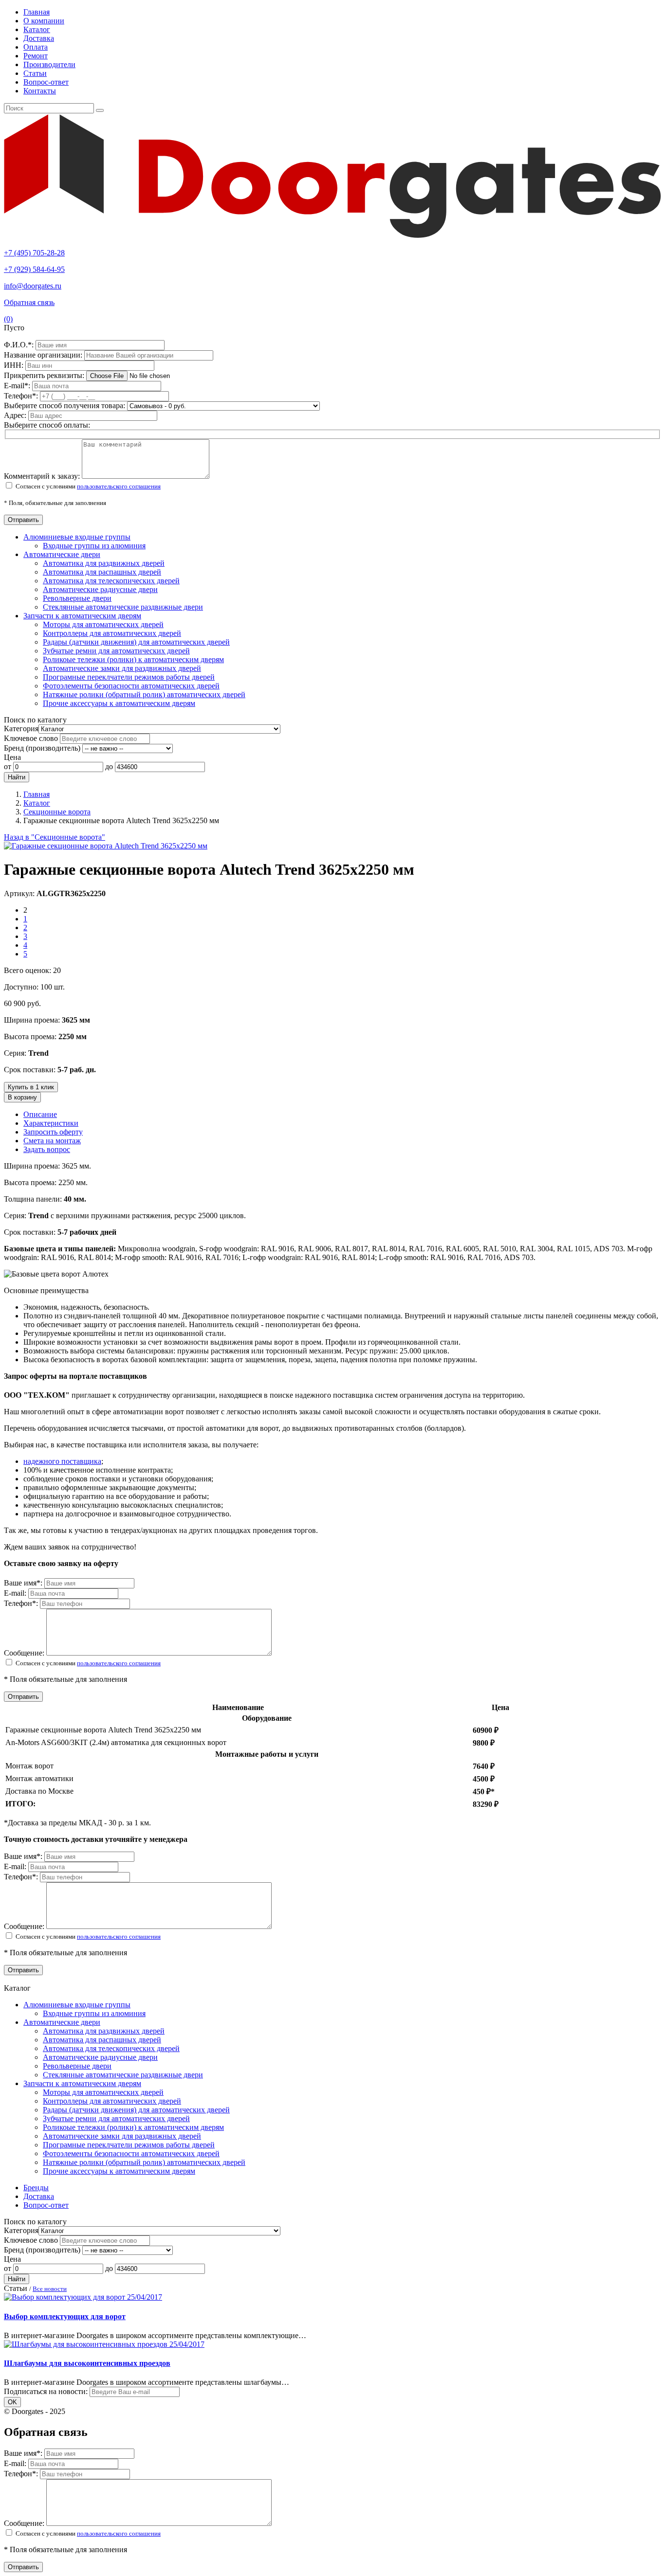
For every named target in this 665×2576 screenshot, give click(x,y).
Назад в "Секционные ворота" (55, 837)
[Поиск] (100, 110)
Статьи (35, 73)
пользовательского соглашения (119, 486)
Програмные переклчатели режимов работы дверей (129, 677)
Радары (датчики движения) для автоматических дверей (136, 642)
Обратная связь (29, 302)
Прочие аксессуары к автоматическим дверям (119, 703)
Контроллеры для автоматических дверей (112, 633)
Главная (37, 12)
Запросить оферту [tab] (53, 1132)
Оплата (36, 47)
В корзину (22, 1097)
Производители (49, 64)
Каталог (37, 29)
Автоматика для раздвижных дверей (104, 563)
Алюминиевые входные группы (77, 537)
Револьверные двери (77, 598)
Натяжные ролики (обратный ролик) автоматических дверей (144, 694)
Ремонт (36, 56)
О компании (44, 21)
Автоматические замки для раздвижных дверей (122, 668)
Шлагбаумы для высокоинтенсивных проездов (87, 2363)
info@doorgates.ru (33, 286)
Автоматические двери (62, 554)
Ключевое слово (31, 738)
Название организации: (44, 355)
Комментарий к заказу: (42, 476)
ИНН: (15, 365)
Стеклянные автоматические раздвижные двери (123, 607)
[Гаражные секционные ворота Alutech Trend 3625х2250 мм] (106, 846)
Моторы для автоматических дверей (103, 624)
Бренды (36, 2188)
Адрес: (16, 415)
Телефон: (22, 396)
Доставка (39, 38)
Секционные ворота (57, 812)
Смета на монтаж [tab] (52, 1141)
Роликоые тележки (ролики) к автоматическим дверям (133, 659)
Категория (21, 729)
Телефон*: (22, 1603)
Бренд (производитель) (42, 748)
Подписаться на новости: (46, 2391)
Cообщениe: (25, 1653)
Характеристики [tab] (51, 1123)
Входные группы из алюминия (94, 546)
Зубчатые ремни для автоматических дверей (116, 651)
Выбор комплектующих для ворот (65, 2316)
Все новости (50, 2289)
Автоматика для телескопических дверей (111, 581)
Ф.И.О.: (20, 345)
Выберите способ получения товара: (65, 405)
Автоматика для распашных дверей (102, 572)
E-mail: (18, 386)
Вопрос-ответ (46, 82)
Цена (12, 757)
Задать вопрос (47, 1149)
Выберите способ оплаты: (47, 425)
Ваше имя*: (24, 1583)
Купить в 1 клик (31, 1087)
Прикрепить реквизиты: (45, 375)
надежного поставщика (62, 1461)
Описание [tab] (40, 1114)
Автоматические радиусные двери (100, 589)
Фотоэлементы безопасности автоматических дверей (131, 686)
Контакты (40, 91)
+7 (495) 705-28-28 (34, 253)
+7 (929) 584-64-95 (34, 269)
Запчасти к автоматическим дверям (82, 616)
